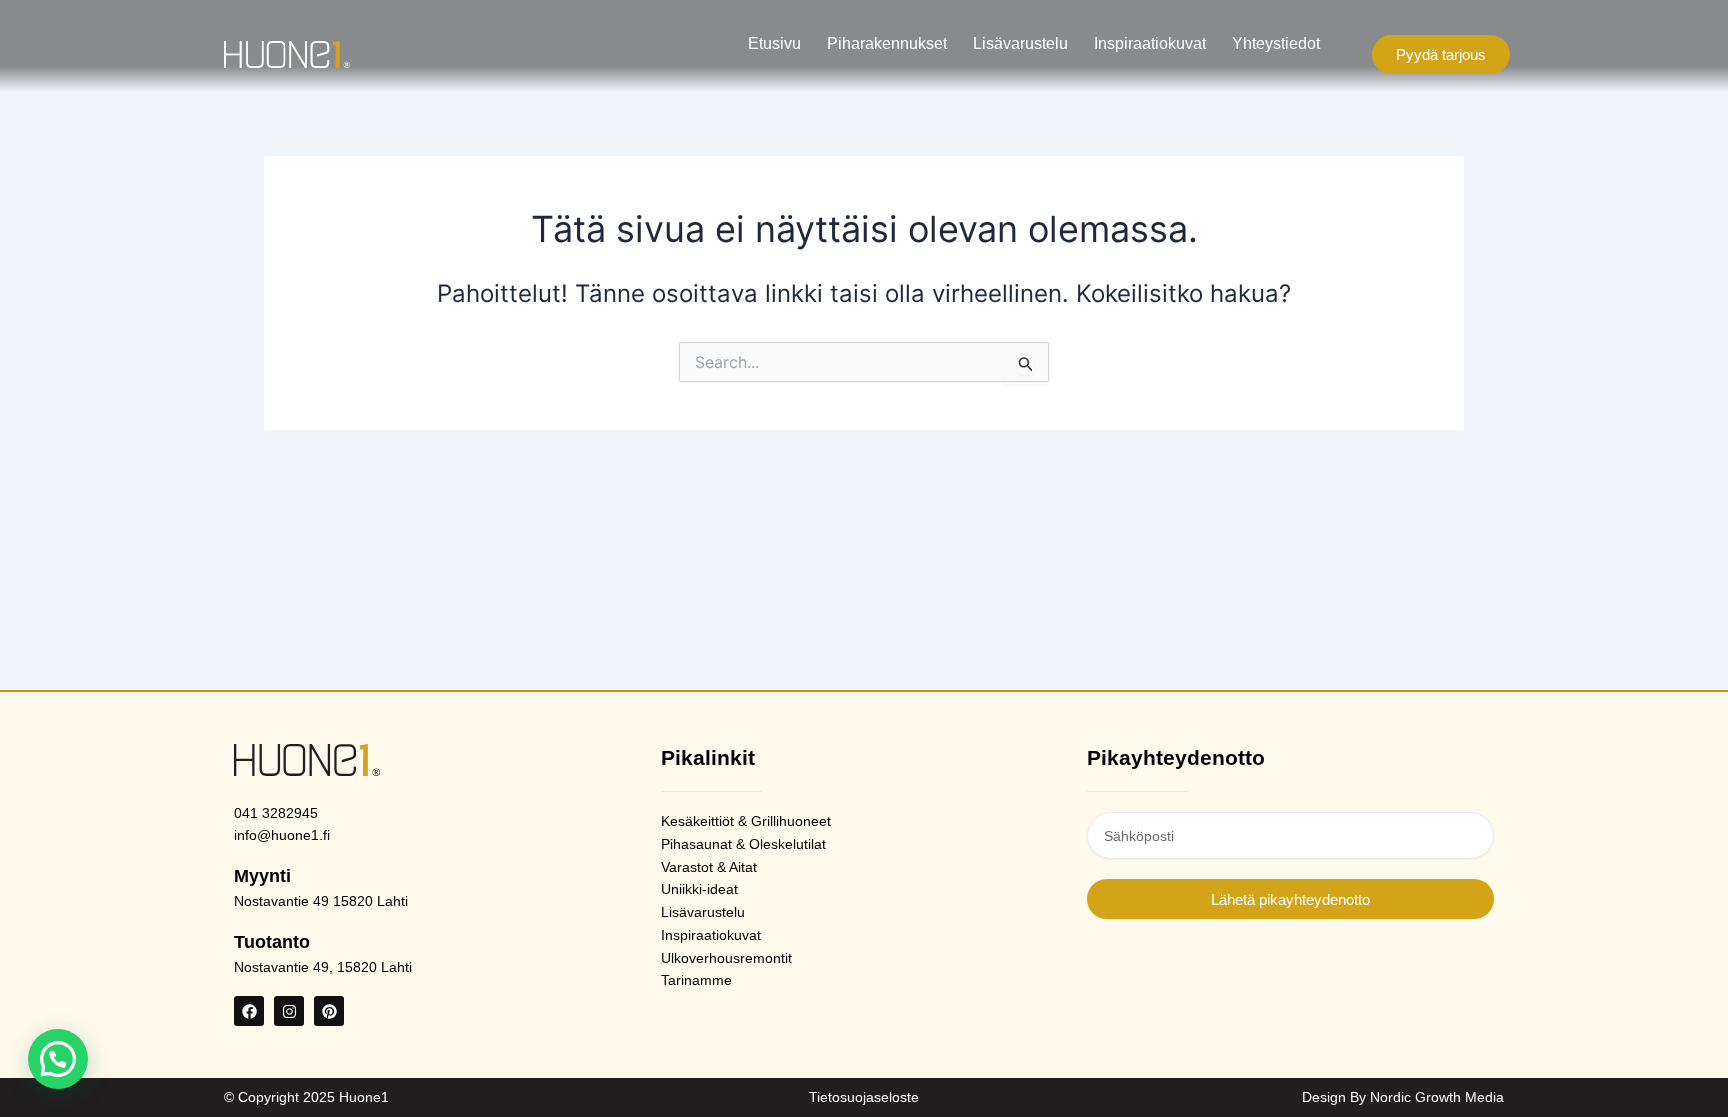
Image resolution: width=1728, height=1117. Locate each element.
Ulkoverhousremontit (726, 958)
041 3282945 (276, 813)
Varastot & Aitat (709, 867)
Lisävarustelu (1020, 43)
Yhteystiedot (1276, 43)
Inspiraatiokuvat (1150, 43)
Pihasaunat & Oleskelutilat (743, 844)
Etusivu (774, 43)
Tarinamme (696, 980)
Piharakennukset (887, 43)
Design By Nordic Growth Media (1403, 1097)
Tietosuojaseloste (864, 1097)
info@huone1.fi (282, 835)
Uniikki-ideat (699, 889)
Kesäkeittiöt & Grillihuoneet (746, 821)
